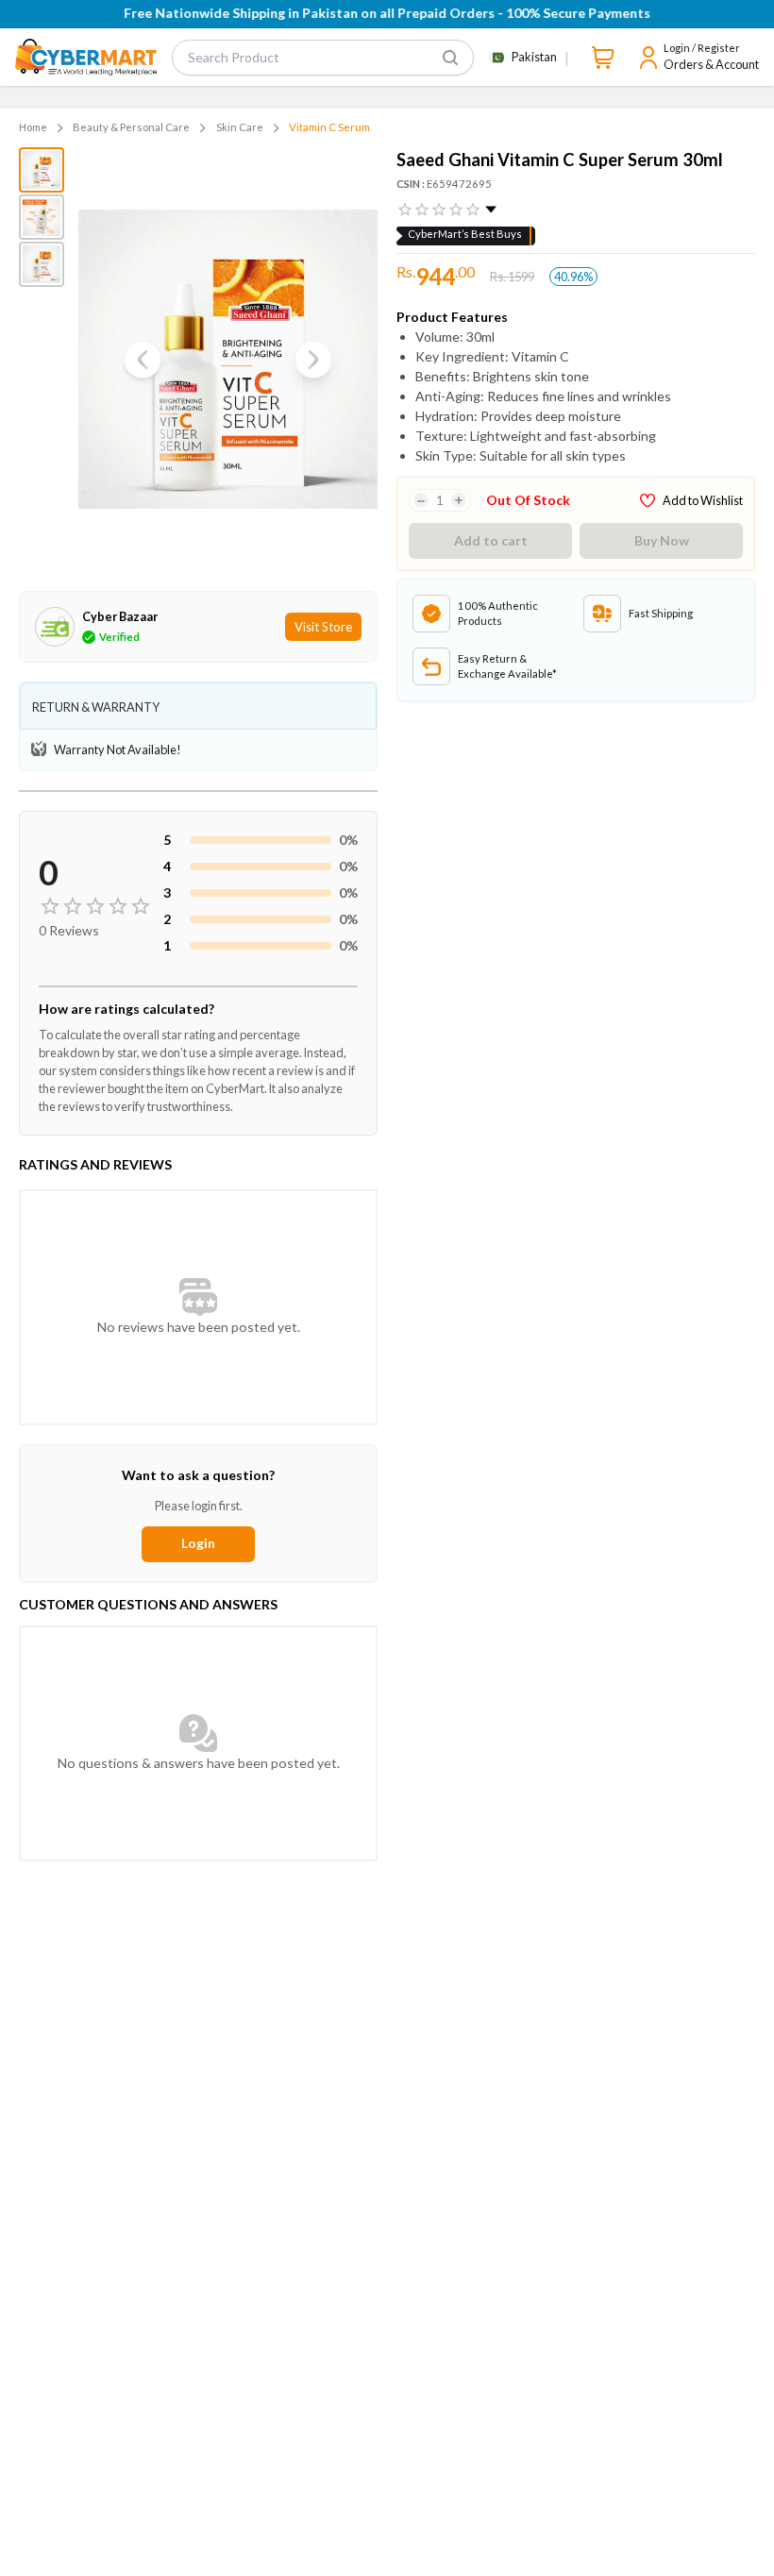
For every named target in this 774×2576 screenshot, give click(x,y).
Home (33, 127)
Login (198, 1543)
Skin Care (240, 127)
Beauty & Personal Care (131, 127)
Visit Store (323, 627)
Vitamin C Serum (329, 127)
